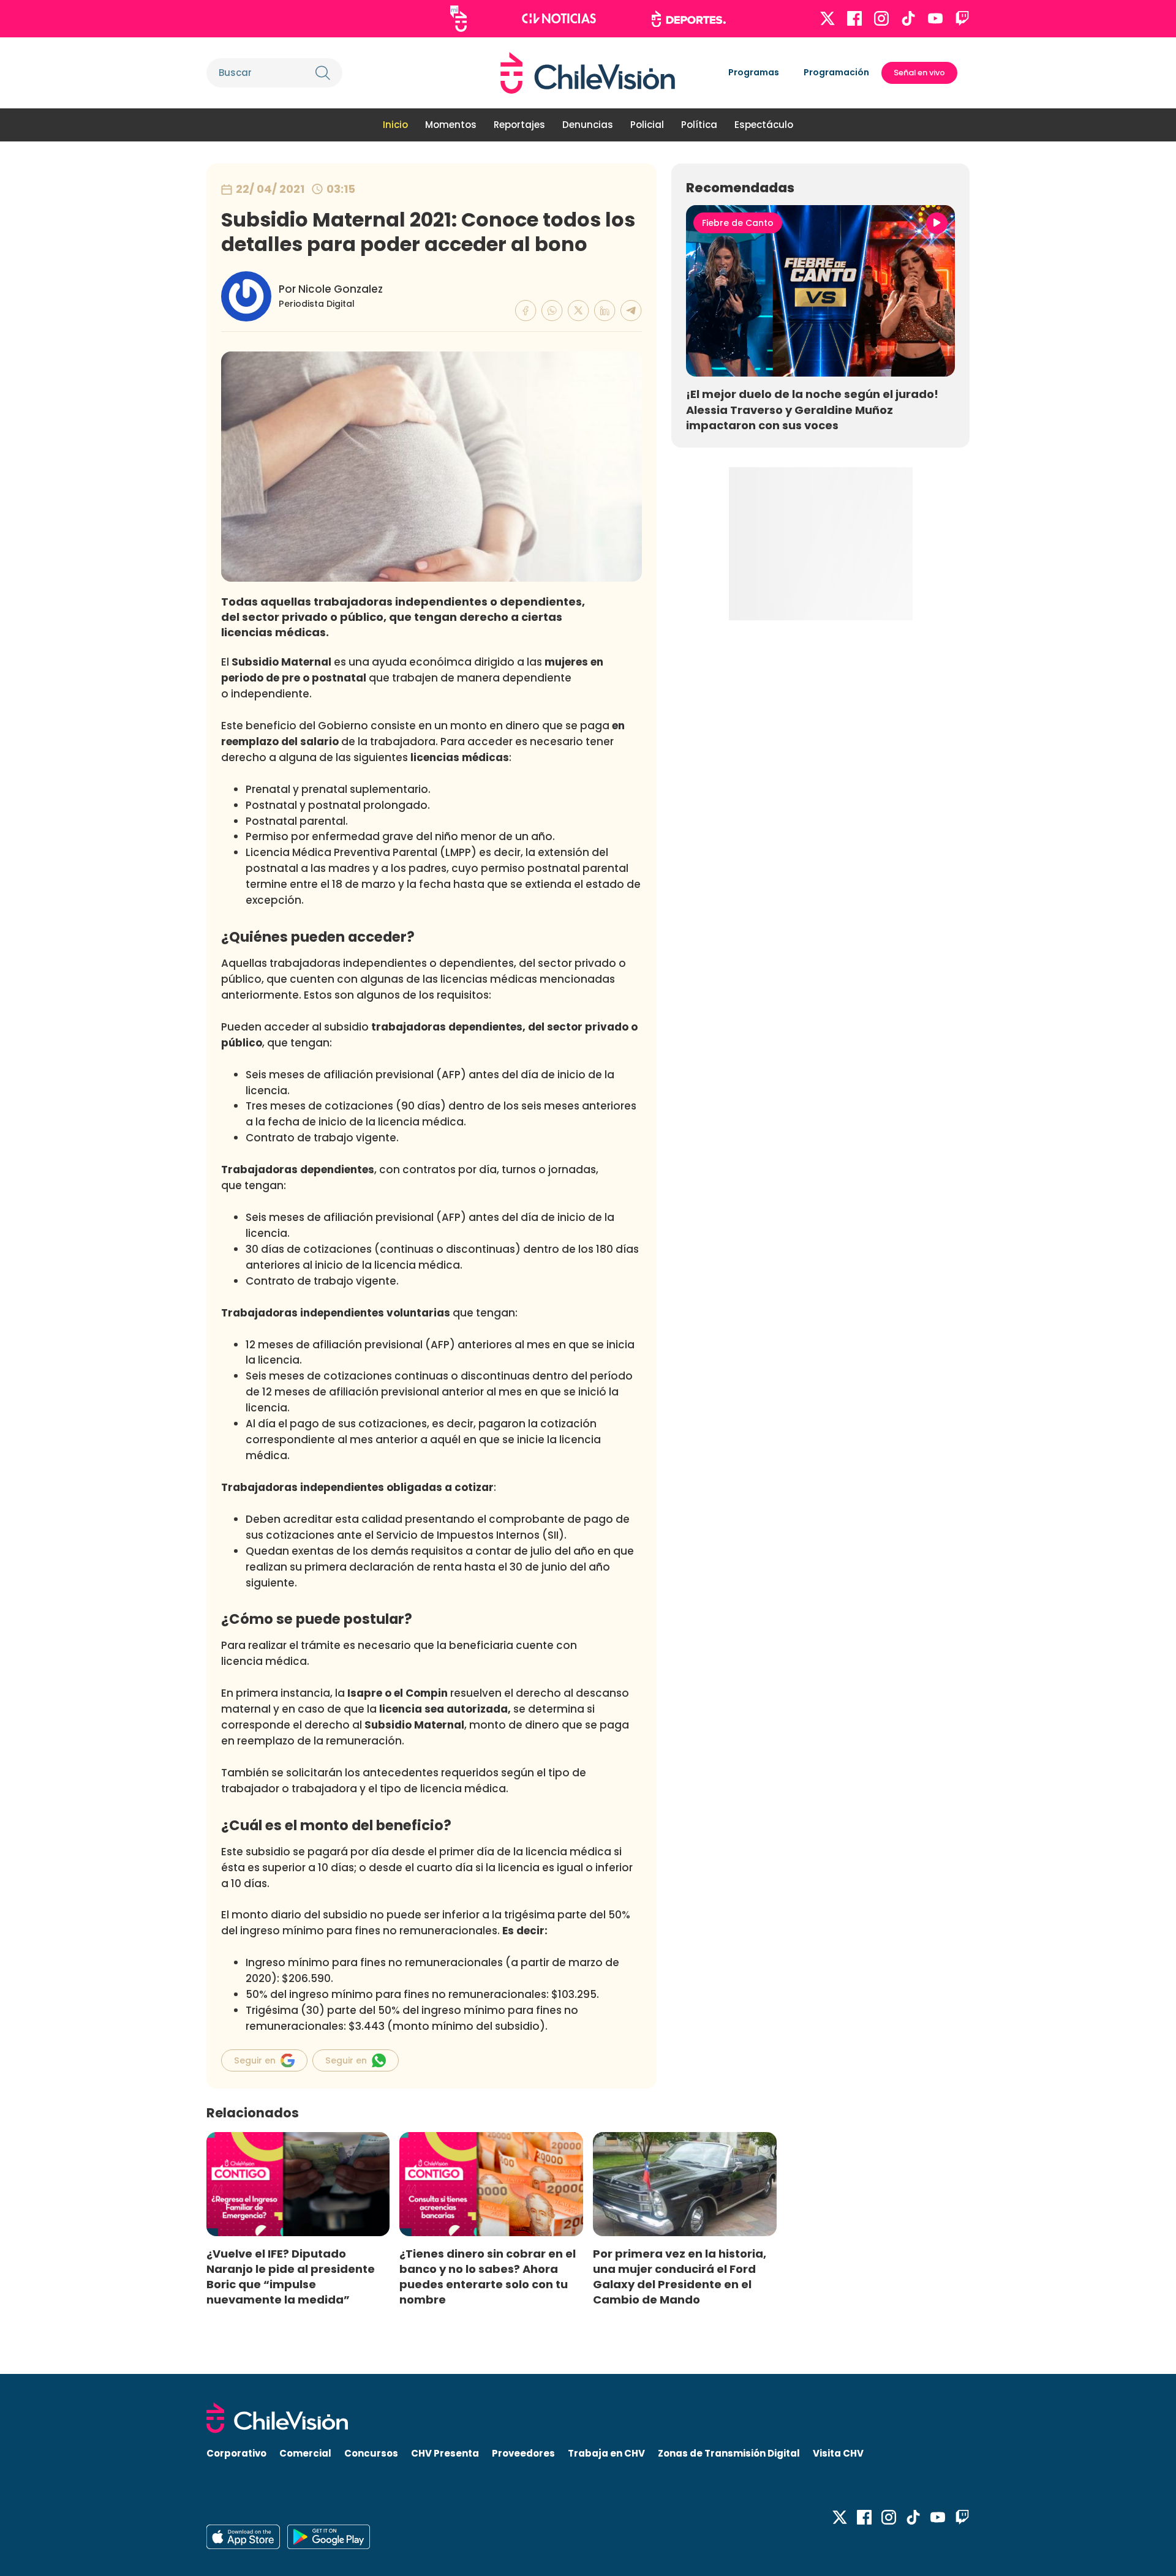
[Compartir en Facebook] (526, 311)
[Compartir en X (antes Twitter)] (579, 311)
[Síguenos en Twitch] (962, 18)
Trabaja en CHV (606, 2453)
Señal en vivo (919, 73)
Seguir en (255, 2060)
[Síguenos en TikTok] (908, 18)
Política (699, 125)
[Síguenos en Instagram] (881, 18)
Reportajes (519, 125)
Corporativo (236, 2453)
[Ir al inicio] (588, 73)
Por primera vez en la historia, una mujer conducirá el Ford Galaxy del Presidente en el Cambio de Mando (680, 2277)
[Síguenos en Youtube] (935, 18)
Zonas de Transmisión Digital (729, 2453)
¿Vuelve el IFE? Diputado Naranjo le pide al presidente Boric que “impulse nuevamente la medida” (291, 2277)
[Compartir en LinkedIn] (605, 311)
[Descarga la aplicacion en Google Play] (243, 2537)
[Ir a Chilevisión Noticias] (559, 18)
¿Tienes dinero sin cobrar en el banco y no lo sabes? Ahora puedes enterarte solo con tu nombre (488, 2277)
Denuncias (588, 125)
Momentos (451, 125)
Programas (754, 72)
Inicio (395, 125)
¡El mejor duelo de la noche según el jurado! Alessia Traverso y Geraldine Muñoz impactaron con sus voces (812, 409)
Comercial (305, 2453)
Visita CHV (838, 2453)
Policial (647, 125)
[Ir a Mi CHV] (458, 19)
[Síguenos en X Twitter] (827, 18)
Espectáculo (764, 125)
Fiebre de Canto (738, 223)
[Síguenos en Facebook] (854, 18)
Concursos (371, 2453)
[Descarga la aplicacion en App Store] (329, 2537)
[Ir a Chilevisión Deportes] (689, 19)
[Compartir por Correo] (631, 311)
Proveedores (523, 2453)
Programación (836, 72)
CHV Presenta (445, 2453)
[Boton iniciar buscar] (323, 73)
